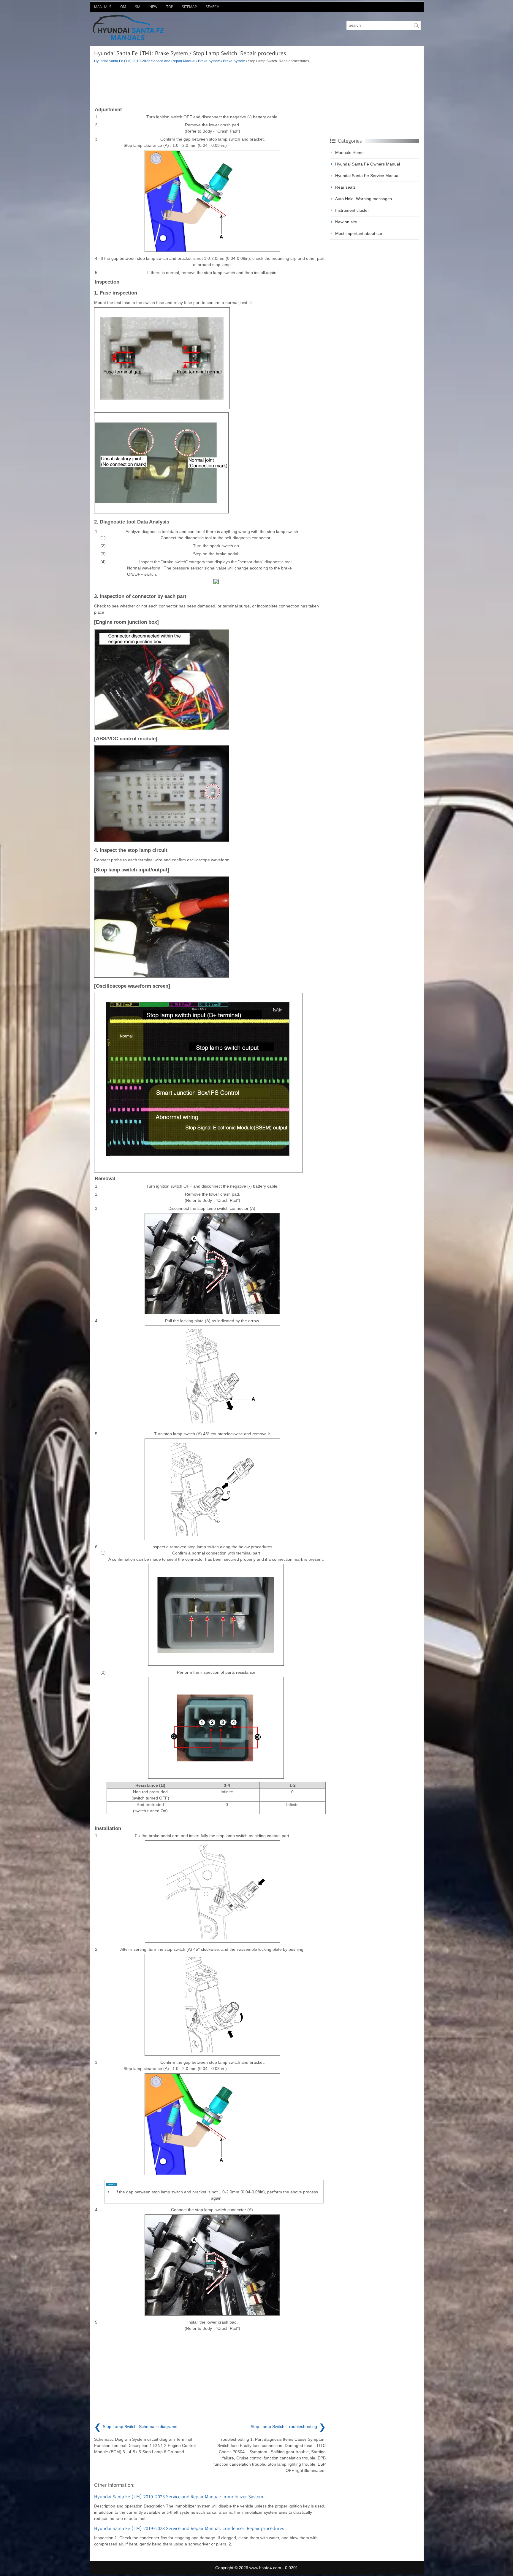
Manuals (103, 7)
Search (213, 7)
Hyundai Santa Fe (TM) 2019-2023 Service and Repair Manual (145, 61)
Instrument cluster (352, 210)
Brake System (209, 61)
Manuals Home (349, 152)
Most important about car (359, 233)
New (153, 7)
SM (138, 7)
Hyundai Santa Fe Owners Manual (368, 164)
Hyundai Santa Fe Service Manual (367, 176)
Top (170, 7)
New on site (346, 222)
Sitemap (189, 7)
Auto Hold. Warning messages (364, 199)
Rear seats (345, 187)
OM (123, 7)
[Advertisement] (210, 85)
